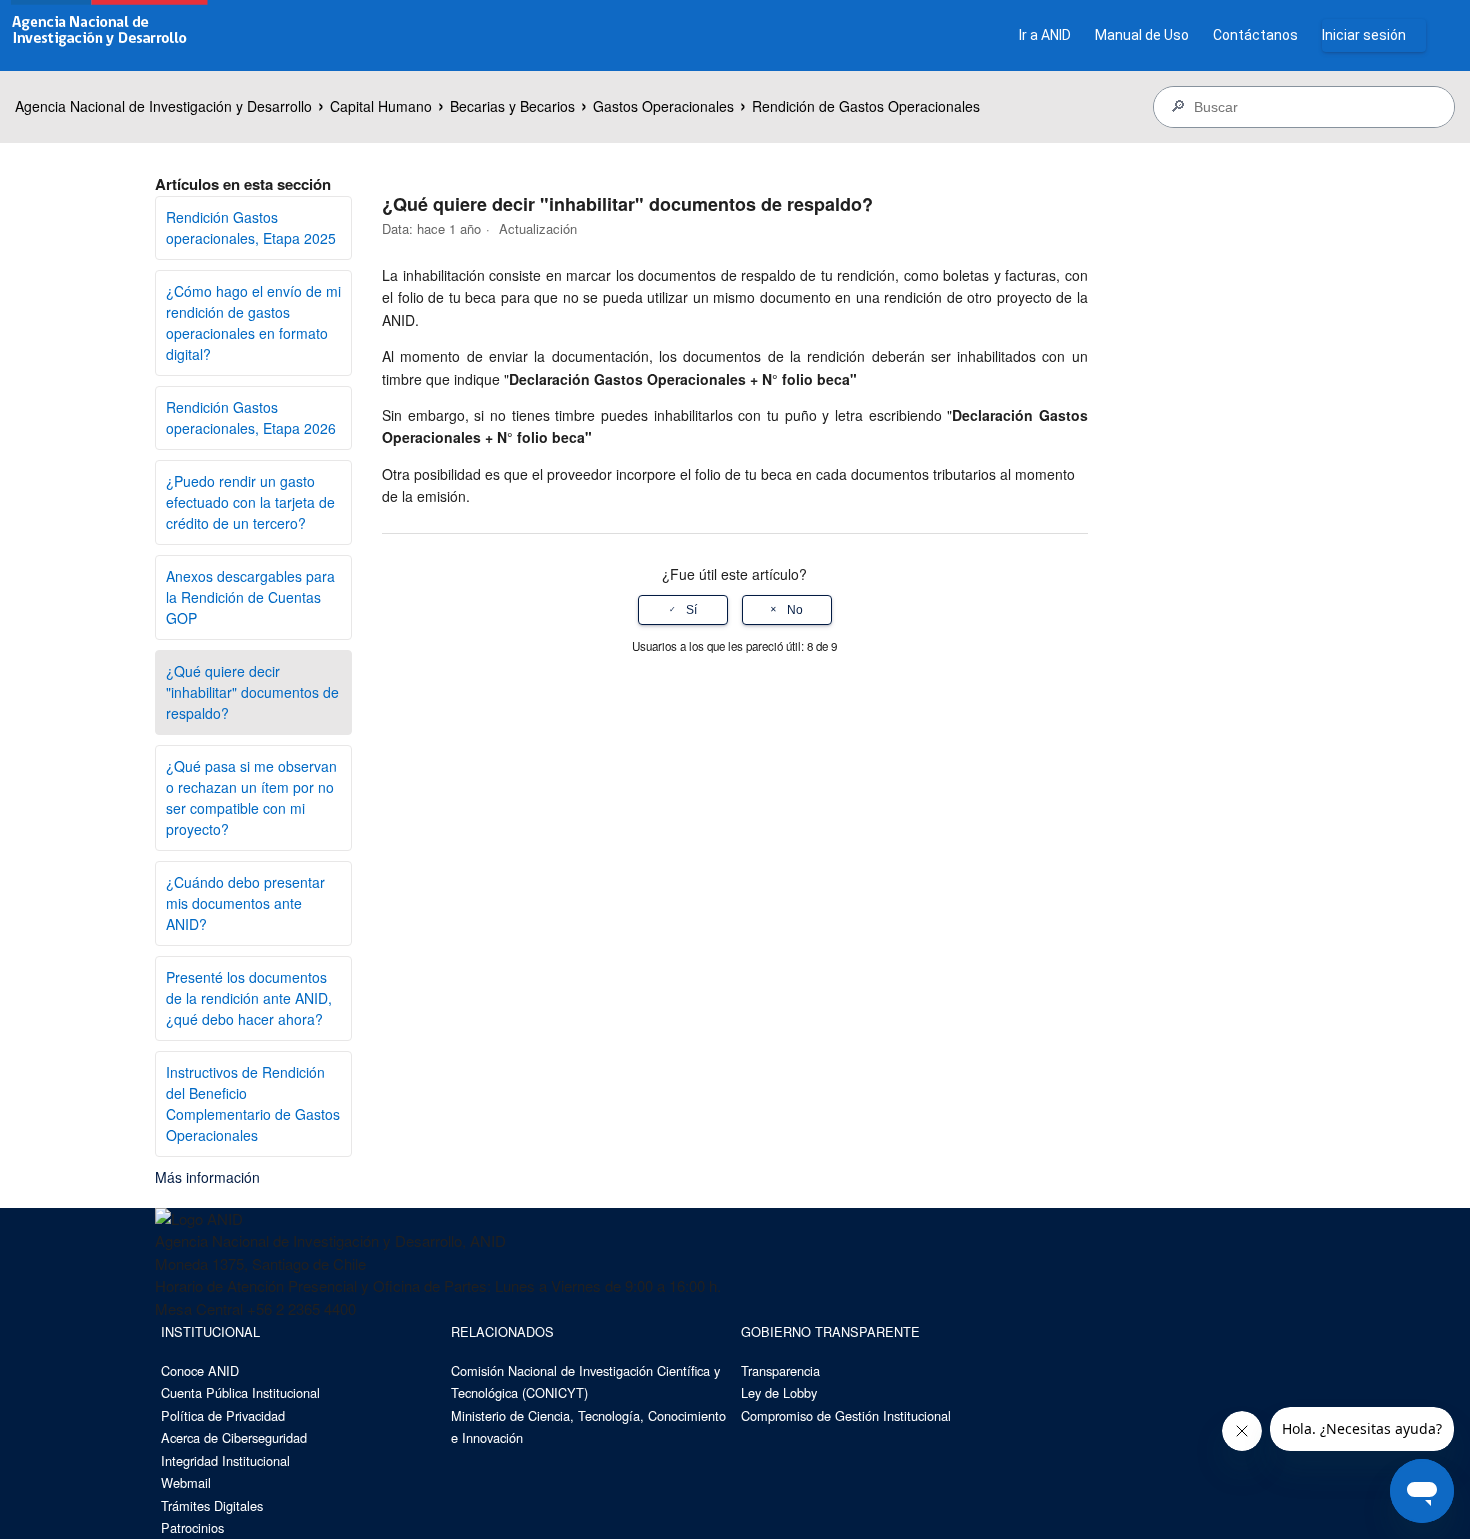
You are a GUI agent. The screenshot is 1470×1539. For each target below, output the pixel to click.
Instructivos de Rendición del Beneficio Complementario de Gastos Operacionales (253, 1103)
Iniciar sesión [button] (1364, 35)
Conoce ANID (200, 1370)
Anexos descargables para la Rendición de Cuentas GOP (250, 597)
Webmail (186, 1482)
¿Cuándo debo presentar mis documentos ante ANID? (245, 903)
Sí (691, 610)
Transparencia (780, 1370)
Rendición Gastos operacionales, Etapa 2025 (251, 227)
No (795, 610)
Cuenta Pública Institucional (240, 1392)
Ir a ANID (1045, 35)
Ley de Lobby (779, 1392)
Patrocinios (192, 1527)
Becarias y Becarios (512, 106)
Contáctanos (1255, 35)
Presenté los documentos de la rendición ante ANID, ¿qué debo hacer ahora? (249, 998)
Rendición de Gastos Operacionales (866, 106)
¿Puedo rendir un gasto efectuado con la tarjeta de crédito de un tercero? (250, 502)
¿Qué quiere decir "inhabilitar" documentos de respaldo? (252, 692)
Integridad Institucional (225, 1460)
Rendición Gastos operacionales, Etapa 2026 (251, 417)
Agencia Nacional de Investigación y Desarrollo (163, 106)
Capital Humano (381, 106)
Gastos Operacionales (663, 106)
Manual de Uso (1142, 35)
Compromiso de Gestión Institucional (846, 1415)
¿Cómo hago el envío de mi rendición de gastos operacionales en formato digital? (253, 322)
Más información (207, 1177)
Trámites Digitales (212, 1505)
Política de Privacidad (223, 1415)
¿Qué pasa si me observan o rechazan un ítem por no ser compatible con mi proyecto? (251, 797)
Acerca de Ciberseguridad (234, 1437)
